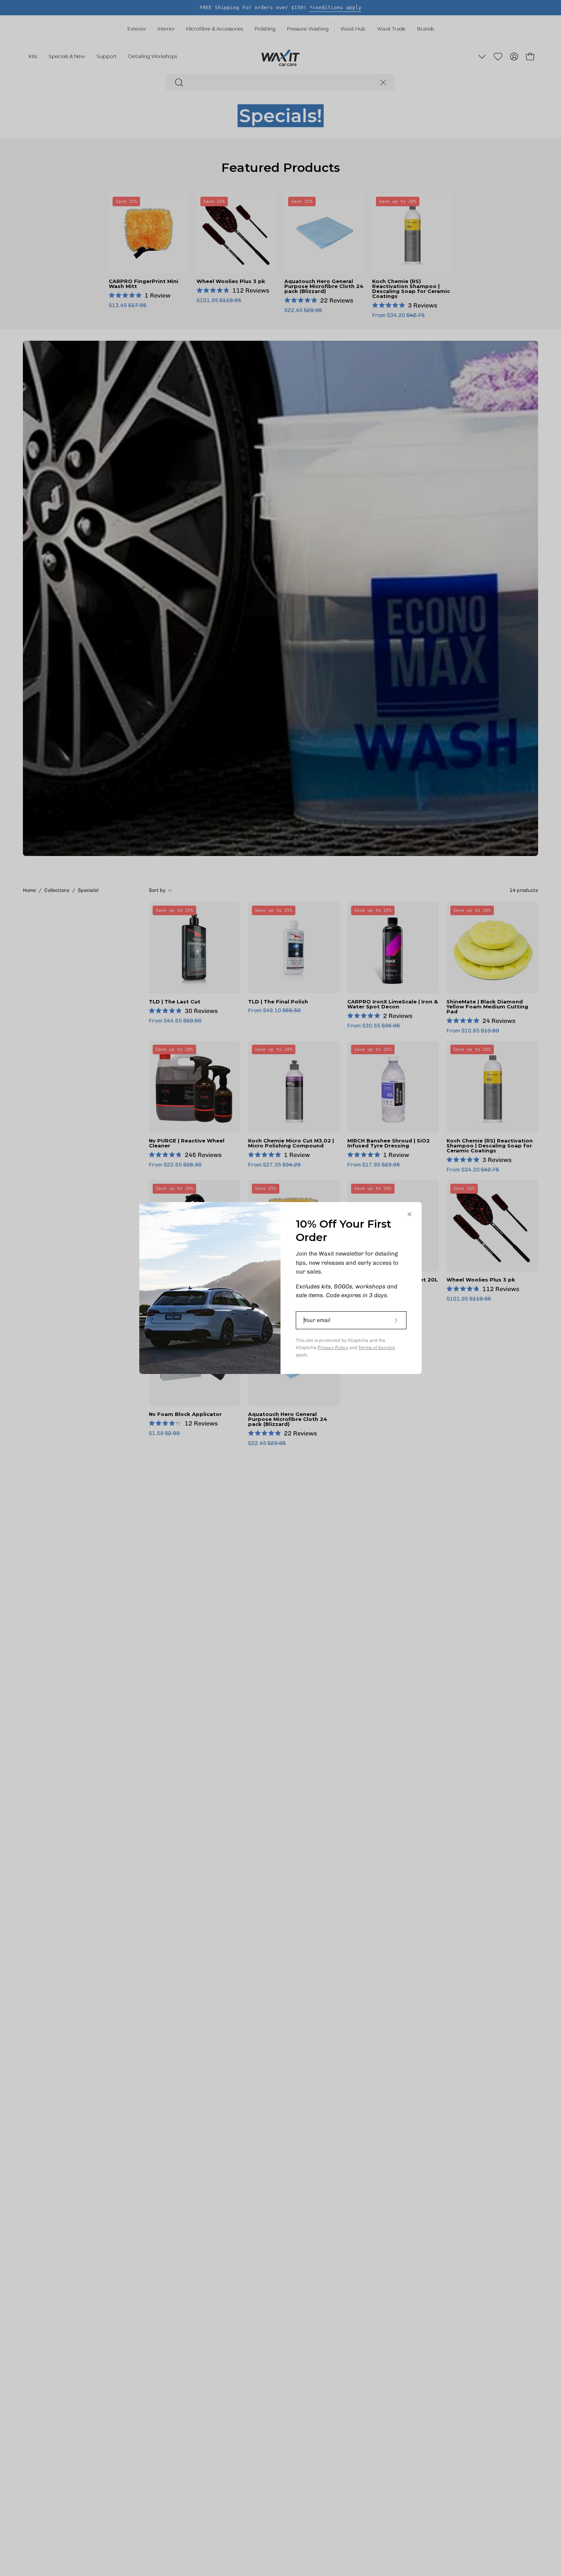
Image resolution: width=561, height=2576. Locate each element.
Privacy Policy (333, 1348)
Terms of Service (377, 1348)
